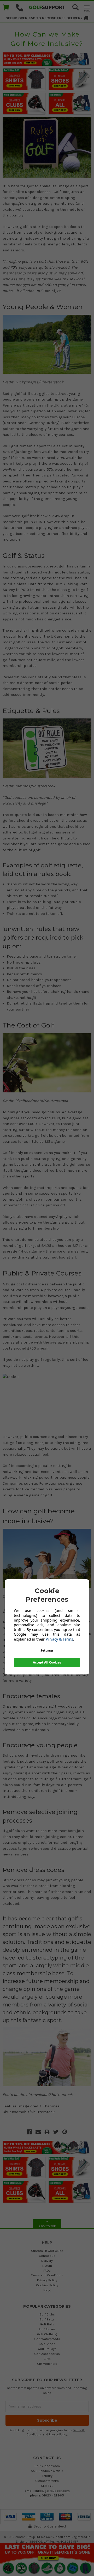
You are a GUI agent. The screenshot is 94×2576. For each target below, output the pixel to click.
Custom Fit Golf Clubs (47, 2251)
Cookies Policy (47, 2285)
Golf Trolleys (47, 2349)
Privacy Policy (47, 2280)
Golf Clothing (47, 2334)
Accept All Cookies (47, 1662)
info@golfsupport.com (52, 2491)
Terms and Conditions (47, 2275)
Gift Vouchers (47, 2364)
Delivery (47, 2261)
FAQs (47, 2270)
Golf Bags (47, 2319)
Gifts (47, 2359)
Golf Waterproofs (47, 2339)
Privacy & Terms (59, 1639)
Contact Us (47, 2256)
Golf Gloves (47, 2329)
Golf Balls (47, 2324)
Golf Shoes (47, 2344)
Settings (47, 1650)
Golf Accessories (47, 2354)
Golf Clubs (47, 2314)
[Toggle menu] (87, 8)
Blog (47, 2290)
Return (47, 2266)
